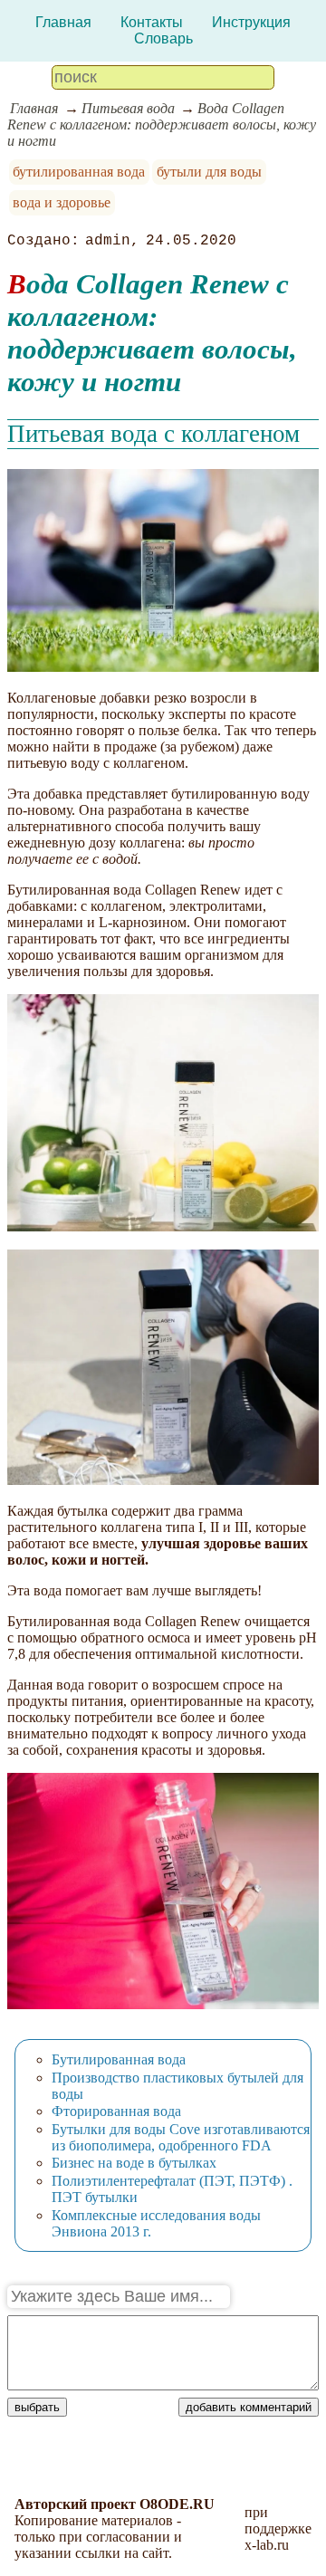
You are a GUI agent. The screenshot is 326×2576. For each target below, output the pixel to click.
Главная (63, 22)
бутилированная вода (79, 172)
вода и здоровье (62, 202)
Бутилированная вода (119, 2059)
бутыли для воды (209, 172)
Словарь (163, 38)
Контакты (152, 22)
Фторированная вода (116, 2111)
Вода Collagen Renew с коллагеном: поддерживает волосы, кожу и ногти (162, 124)
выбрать (37, 2407)
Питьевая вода (128, 108)
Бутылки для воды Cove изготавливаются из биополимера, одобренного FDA (181, 2137)
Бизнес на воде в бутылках (134, 2163)
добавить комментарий (249, 2407)
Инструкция (251, 22)
